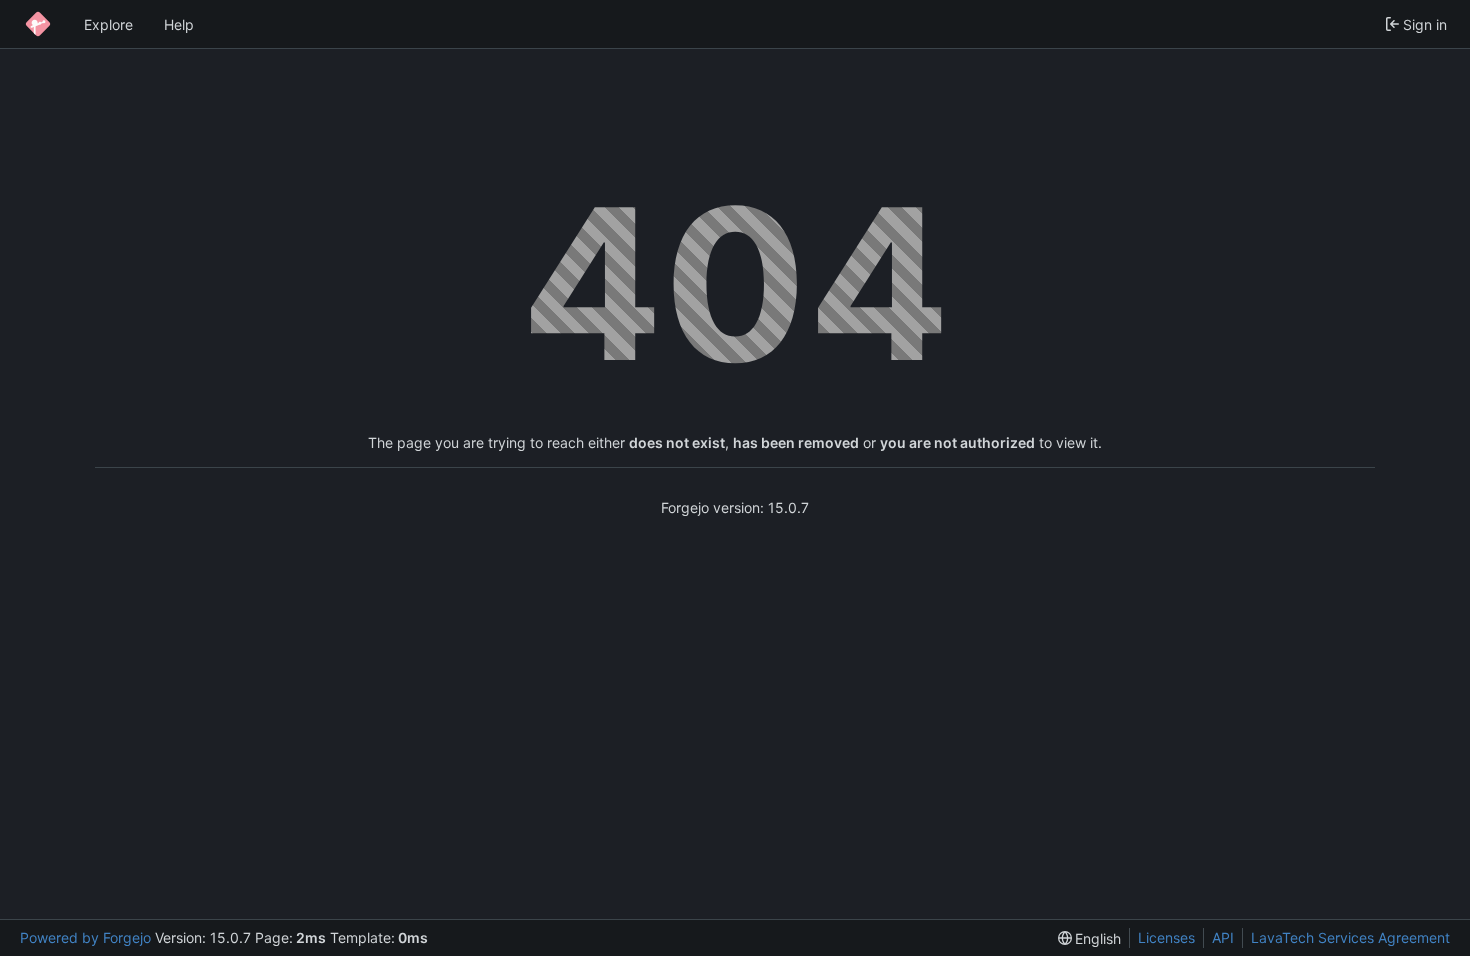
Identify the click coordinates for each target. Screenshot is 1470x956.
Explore (108, 24)
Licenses (1166, 937)
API (1223, 937)
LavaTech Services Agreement (1350, 937)
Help (179, 24)
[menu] (1090, 938)
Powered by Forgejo (85, 937)
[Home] (38, 24)
